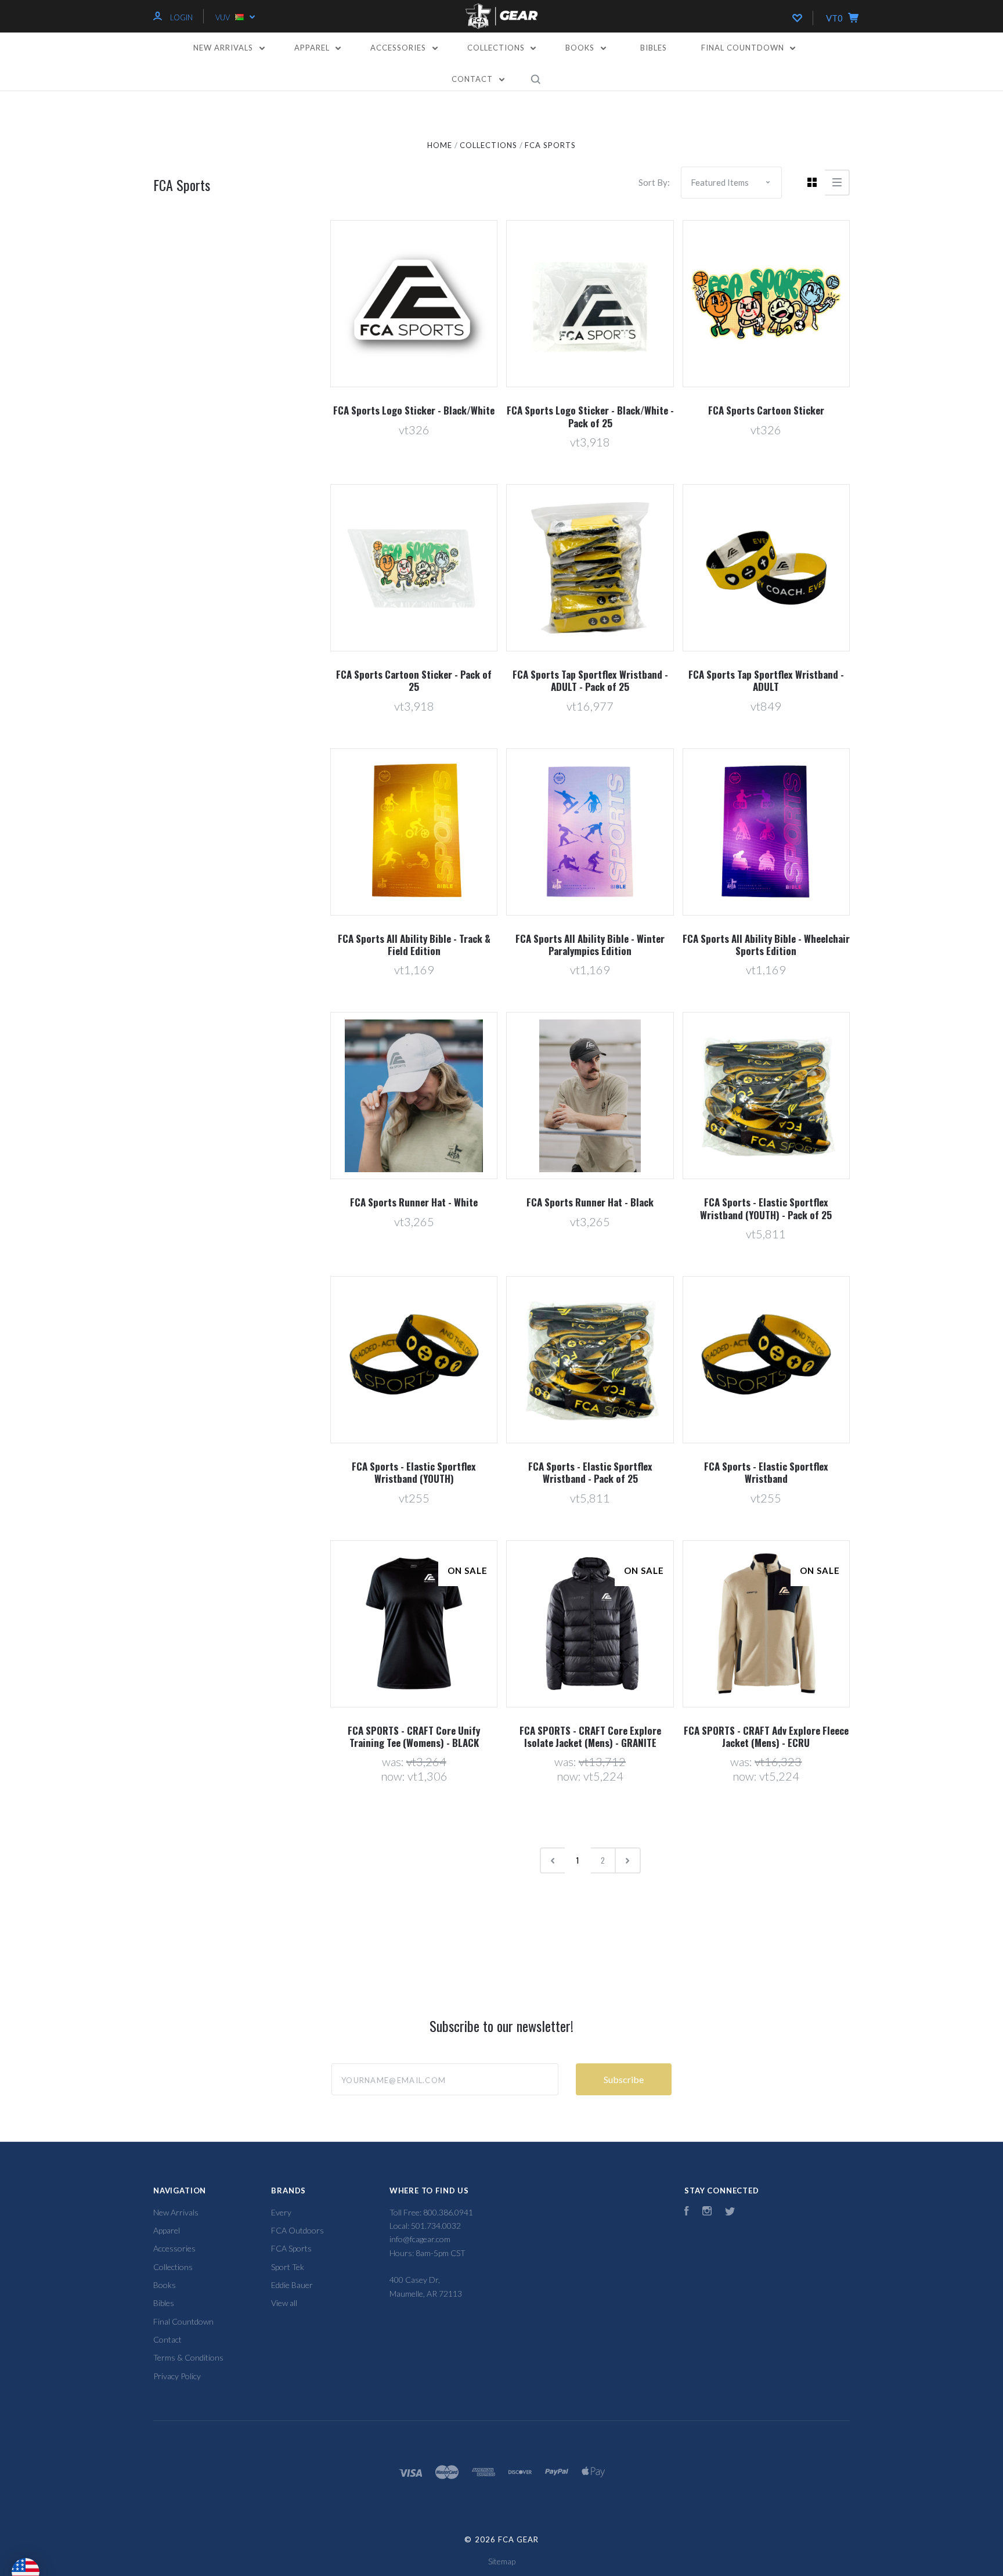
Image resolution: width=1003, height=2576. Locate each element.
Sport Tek (288, 2267)
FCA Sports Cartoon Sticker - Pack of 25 (414, 680)
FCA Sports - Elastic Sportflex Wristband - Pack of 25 (590, 1472)
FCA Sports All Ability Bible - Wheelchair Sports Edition (766, 945)
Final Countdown (744, 48)
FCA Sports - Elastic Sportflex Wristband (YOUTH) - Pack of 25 (766, 1208)
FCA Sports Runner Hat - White (414, 1202)
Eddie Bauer (292, 2285)
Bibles (654, 48)
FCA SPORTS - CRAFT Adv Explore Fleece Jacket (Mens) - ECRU (766, 1736)
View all (284, 2303)
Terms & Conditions (188, 2357)
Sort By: (654, 182)
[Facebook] (687, 2212)
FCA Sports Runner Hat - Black (590, 1202)
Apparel (313, 48)
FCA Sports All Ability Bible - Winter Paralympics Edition (590, 945)
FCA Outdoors (297, 2230)
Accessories (399, 48)
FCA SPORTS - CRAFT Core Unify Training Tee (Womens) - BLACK (414, 1736)
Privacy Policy (177, 2376)
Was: (394, 1761)
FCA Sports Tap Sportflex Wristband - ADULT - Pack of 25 (590, 680)
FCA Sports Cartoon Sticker (766, 410)
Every (281, 2212)
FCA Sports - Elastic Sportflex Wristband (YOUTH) (414, 1472)
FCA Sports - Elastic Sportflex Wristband (766, 1472)
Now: (394, 1776)
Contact (473, 79)
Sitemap (502, 2561)
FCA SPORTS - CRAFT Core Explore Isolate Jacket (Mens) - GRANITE (590, 1736)
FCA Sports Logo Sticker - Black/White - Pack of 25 (590, 416)
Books (581, 48)
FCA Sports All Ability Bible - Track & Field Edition (414, 945)
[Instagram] (707, 2212)
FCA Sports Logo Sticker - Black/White (414, 410)
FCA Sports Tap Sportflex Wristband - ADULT (766, 680)
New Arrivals (224, 48)
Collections (497, 48)
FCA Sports (291, 2248)
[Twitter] (730, 2212)
